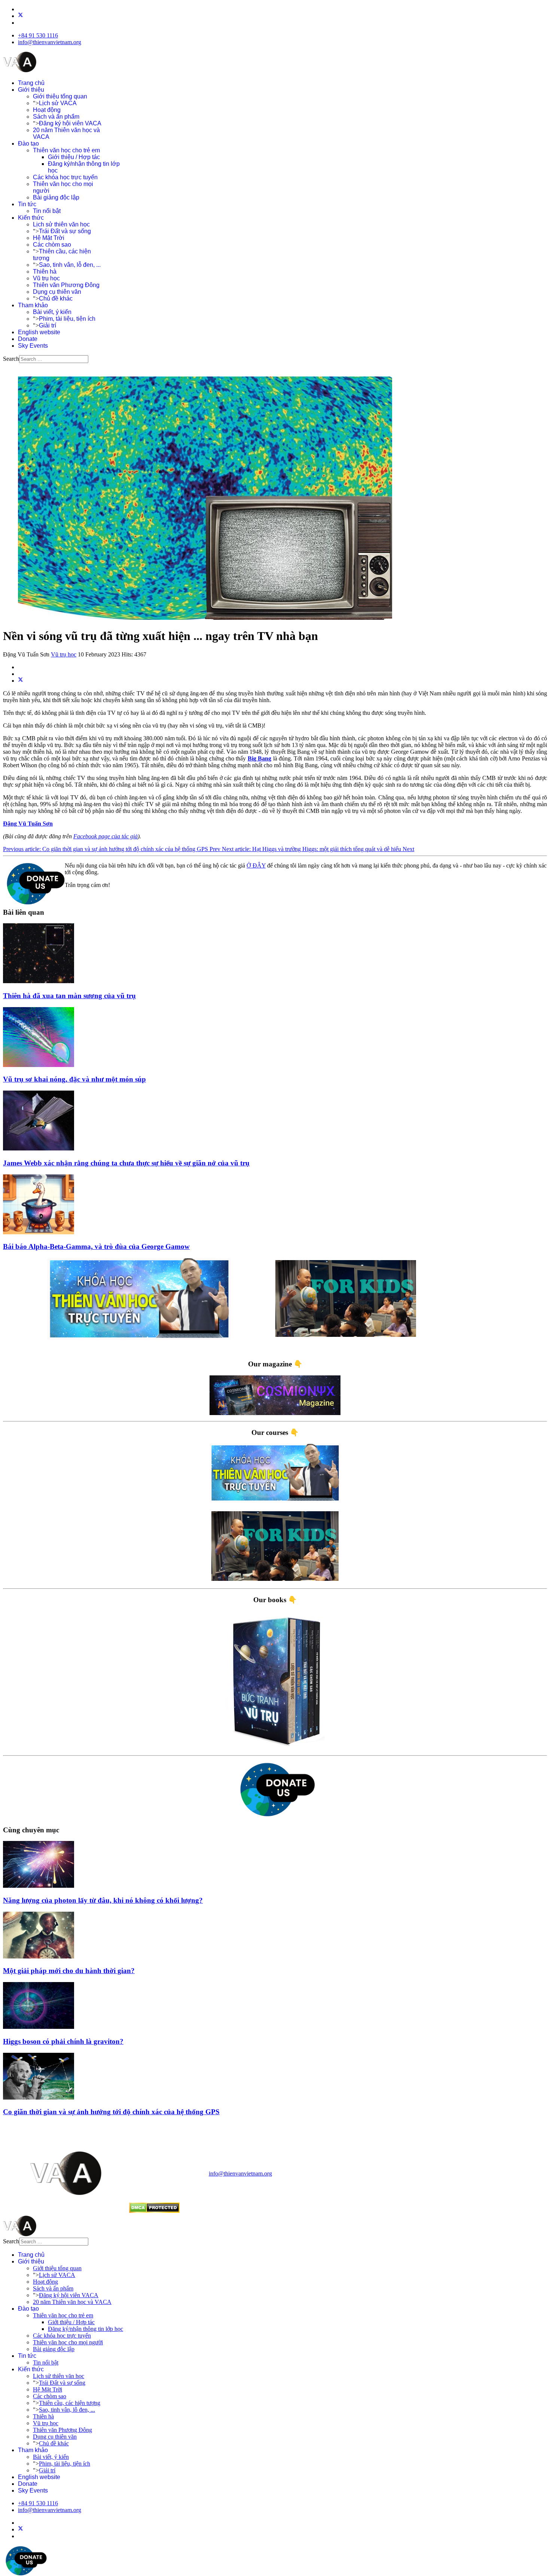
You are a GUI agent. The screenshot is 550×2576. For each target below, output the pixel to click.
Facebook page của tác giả (106, 836)
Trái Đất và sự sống (65, 231)
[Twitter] (21, 16)
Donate (28, 339)
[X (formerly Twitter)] (21, 681)
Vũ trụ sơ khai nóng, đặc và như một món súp (74, 1079)
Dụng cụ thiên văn (57, 292)
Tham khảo (33, 305)
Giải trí (48, 325)
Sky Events (33, 346)
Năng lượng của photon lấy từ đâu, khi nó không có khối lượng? (103, 1900)
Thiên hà (45, 272)
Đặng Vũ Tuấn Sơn (28, 824)
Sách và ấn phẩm (56, 117)
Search (11, 359)
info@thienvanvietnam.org (50, 42)
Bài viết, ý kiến (52, 312)
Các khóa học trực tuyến (65, 177)
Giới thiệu (31, 90)
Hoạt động (47, 110)
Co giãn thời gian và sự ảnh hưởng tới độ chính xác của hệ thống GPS (111, 2112)
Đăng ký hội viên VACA (70, 123)
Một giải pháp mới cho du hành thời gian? (69, 1971)
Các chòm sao (52, 245)
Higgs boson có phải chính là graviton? (63, 2041)
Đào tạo (28, 144)
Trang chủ (31, 83)
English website (39, 332)
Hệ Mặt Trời (49, 238)
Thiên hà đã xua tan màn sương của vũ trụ (69, 996)
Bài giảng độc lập (56, 197)
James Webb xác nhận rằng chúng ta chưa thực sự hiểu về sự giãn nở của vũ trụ (126, 1163)
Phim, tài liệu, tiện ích (67, 319)
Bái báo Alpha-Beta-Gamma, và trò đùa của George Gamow (96, 1246)
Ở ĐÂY (256, 865)
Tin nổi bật (47, 211)
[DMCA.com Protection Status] (154, 2211)
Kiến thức (31, 218)
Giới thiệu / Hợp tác (74, 157)
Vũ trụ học (46, 278)
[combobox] (54, 359)
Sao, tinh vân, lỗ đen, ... (70, 265)
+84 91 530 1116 (38, 35)
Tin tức (27, 204)
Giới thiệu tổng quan (60, 96)
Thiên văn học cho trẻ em (66, 150)
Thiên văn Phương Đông (66, 285)
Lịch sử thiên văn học (61, 224)
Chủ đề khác (56, 298)
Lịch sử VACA (58, 103)
